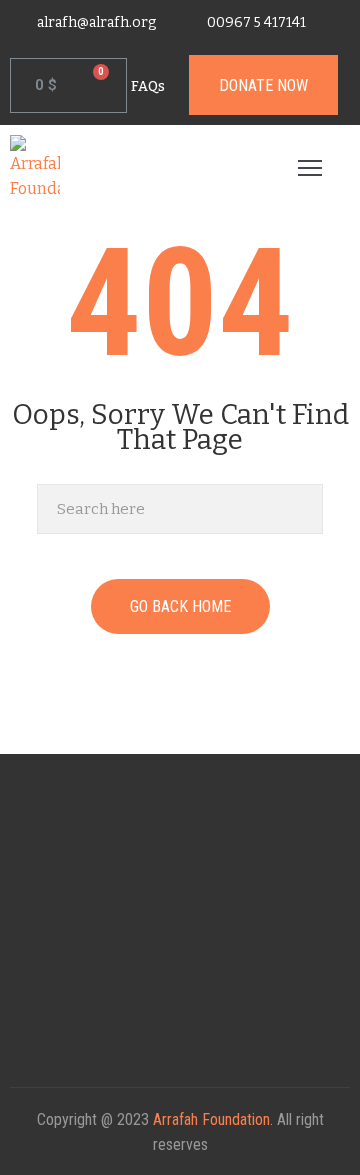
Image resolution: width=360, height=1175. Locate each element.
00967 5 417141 (256, 22)
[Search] (302, 509)
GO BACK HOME (180, 606)
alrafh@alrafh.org (96, 22)
